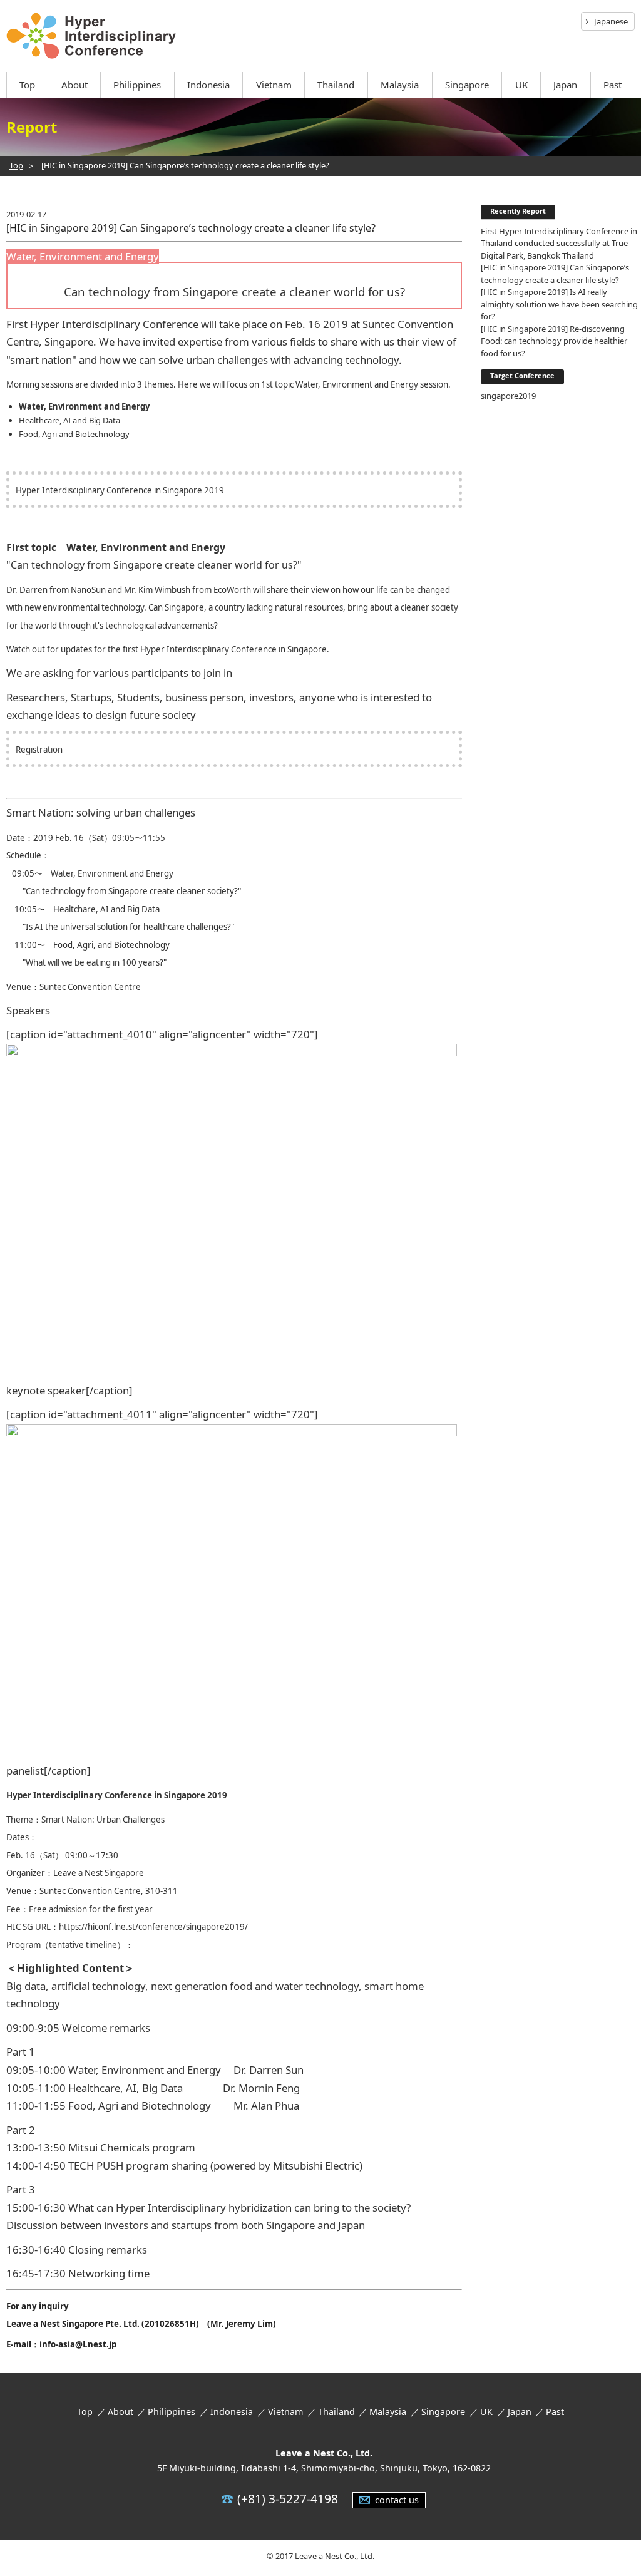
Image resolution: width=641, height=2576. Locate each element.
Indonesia (208, 85)
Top (27, 85)
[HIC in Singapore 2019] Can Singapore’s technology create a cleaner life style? (555, 274)
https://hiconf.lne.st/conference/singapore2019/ (153, 1927)
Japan (565, 85)
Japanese (611, 21)
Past (613, 85)
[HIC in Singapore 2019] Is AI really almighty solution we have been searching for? (559, 304)
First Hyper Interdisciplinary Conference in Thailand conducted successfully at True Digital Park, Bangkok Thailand (559, 243)
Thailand (336, 85)
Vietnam (274, 85)
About (74, 85)
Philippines (137, 85)
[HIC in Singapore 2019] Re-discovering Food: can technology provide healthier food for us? (554, 341)
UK (521, 85)
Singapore (467, 85)
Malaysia (400, 85)
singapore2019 (508, 396)
